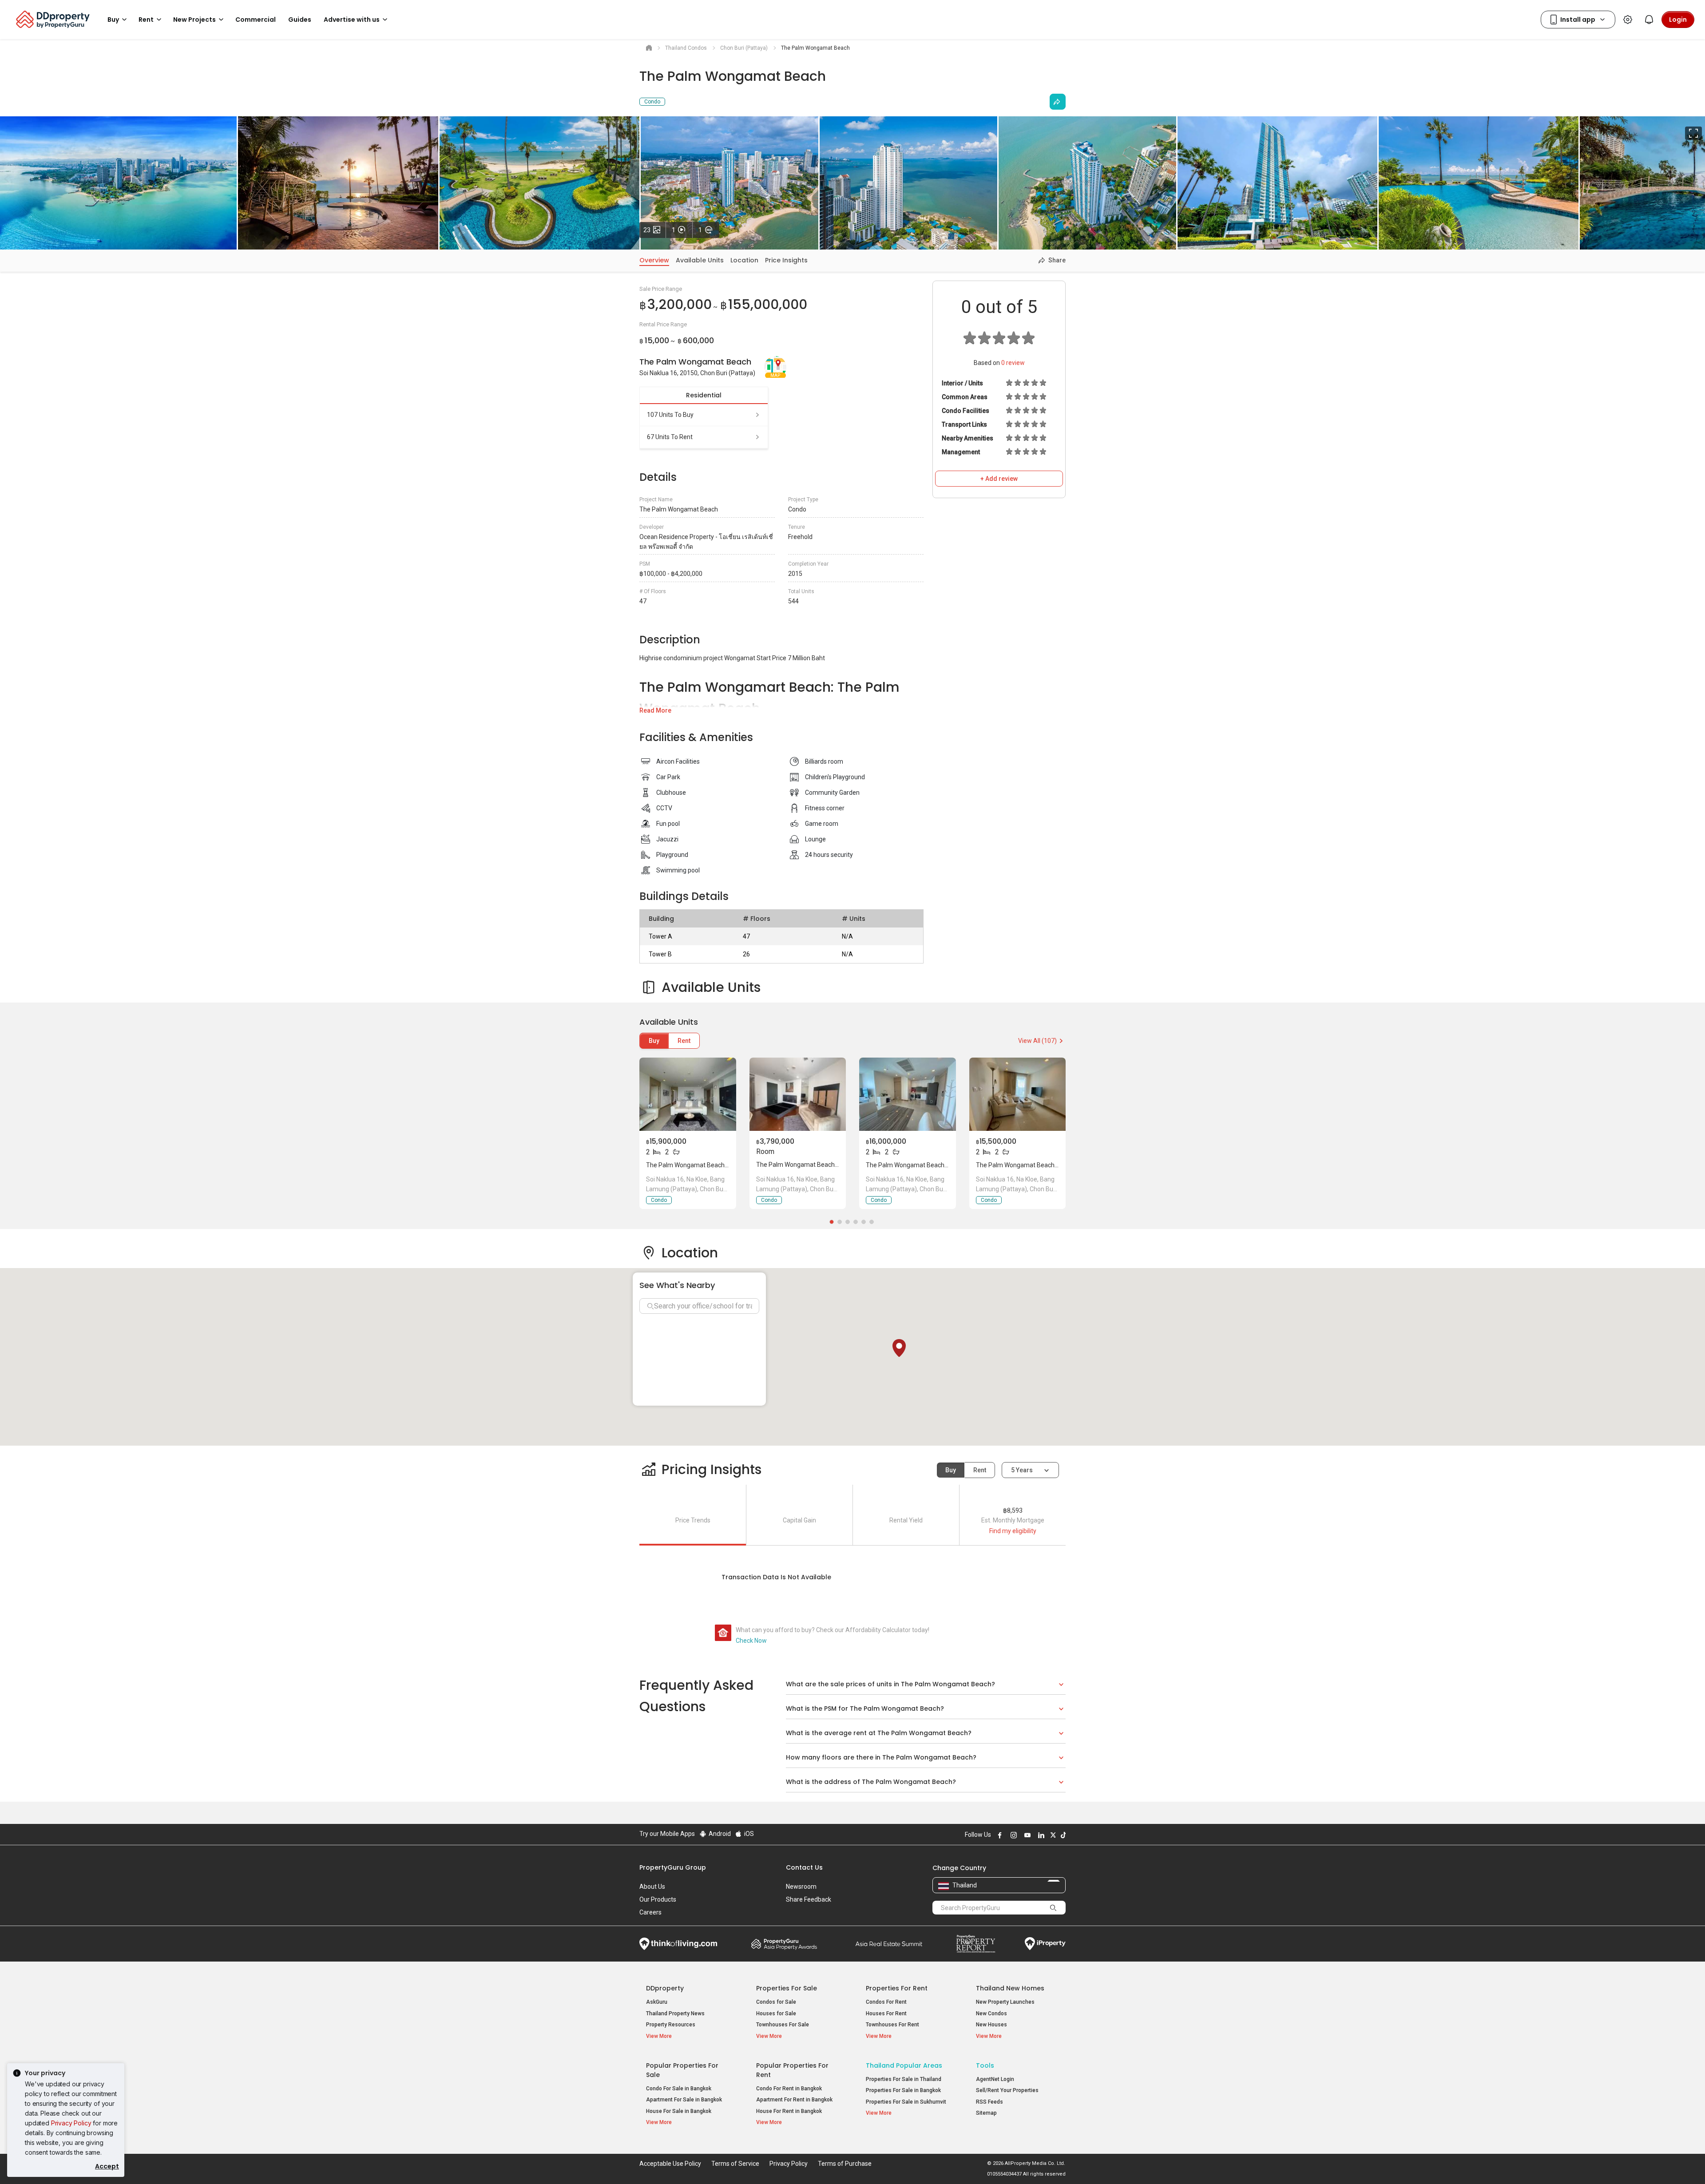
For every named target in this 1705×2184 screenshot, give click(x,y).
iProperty (1045, 1944)
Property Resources (671, 2025)
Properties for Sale (787, 1988)
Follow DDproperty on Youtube (1026, 1835)
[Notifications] (1649, 20)
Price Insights (786, 260)
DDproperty (665, 1988)
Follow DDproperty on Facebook (999, 1835)
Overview (654, 260)
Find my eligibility (1013, 1531)
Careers (650, 1912)
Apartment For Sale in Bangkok (684, 2100)
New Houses (991, 2025)
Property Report (976, 1944)
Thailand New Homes (1010, 1988)
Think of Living (678, 1944)
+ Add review (999, 479)
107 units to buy (670, 415)
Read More (655, 710)
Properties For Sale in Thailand (904, 2079)
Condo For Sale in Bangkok (679, 2089)
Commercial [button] (256, 20)
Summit (889, 1944)
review (1013, 363)
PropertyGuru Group (673, 1867)
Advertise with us (352, 20)
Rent (684, 1041)
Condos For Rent (886, 2002)
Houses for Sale (776, 2014)
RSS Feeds (989, 2102)
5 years (1022, 1470)
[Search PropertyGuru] (1053, 1907)
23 (655, 230)
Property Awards (784, 1944)
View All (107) (1037, 1041)
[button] (899, 1348)
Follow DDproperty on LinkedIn (1040, 1835)
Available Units (700, 260)
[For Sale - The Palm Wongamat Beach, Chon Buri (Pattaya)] (688, 1094)
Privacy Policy (71, 2123)
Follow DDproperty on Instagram (1012, 1835)
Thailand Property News (675, 2014)
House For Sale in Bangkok (679, 2111)
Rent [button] (146, 20)
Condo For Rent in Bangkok (789, 2089)
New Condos (991, 2014)
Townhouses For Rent (892, 2025)
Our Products (658, 1899)
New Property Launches (1005, 2002)
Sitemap (986, 2113)
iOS (748, 1834)
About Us (652, 1887)
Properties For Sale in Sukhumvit (906, 2102)
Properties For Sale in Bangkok (903, 2090)
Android (719, 1834)
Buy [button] (113, 20)
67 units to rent (670, 437)
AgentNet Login (995, 2079)
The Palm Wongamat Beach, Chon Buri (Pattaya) (714, 1165)
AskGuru (657, 2002)
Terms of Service (735, 2164)
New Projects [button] (194, 20)
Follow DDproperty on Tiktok (1062, 1835)
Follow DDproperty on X (1052, 1835)
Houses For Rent (886, 2014)
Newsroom (801, 1887)
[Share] (1058, 102)
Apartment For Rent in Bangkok (794, 2100)
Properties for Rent (897, 1988)
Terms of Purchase (845, 2164)
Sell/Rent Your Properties (1007, 2090)
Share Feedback (809, 1899)
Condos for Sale (776, 2002)
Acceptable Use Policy (670, 2164)
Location (744, 260)
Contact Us (804, 1867)
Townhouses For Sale (783, 2025)
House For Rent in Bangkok (789, 2111)
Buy (654, 1041)
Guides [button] (300, 20)
